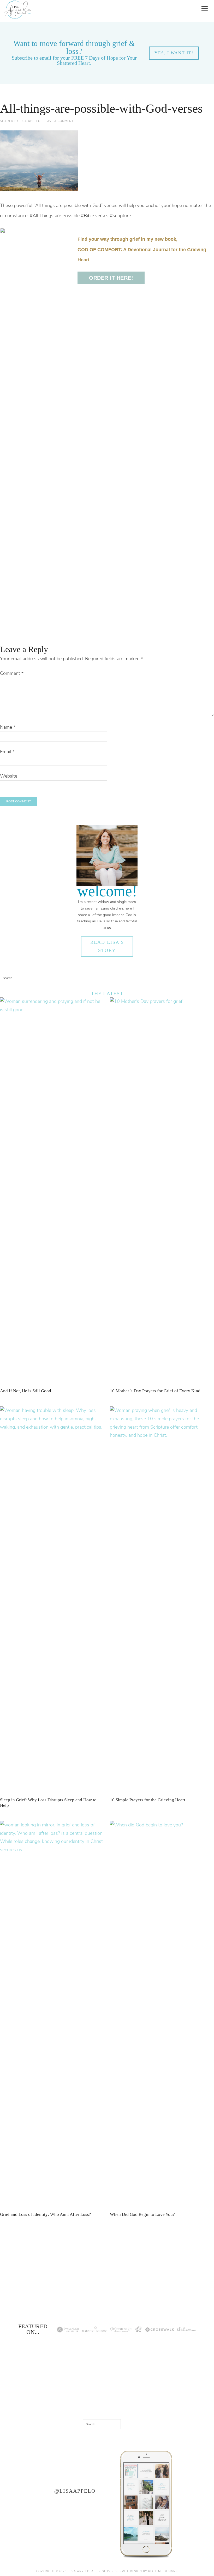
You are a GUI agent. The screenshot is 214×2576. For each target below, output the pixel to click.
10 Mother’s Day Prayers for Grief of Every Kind (155, 1391)
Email (7, 752)
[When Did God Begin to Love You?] (162, 1825)
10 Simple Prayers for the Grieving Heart (148, 1800)
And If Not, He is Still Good (26, 1391)
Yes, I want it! (174, 53)
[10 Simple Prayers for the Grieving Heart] (162, 1435)
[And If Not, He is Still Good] (52, 1010)
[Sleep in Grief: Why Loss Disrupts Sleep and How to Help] (52, 1427)
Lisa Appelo (18, 4)
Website (9, 776)
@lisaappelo (75, 2491)
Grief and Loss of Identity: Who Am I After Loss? (46, 2214)
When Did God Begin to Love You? (142, 2214)
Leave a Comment (58, 121)
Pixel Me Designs (163, 2571)
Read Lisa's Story (107, 946)
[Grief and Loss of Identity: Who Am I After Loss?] (52, 1850)
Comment (12, 673)
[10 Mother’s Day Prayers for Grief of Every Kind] (162, 1001)
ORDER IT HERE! (111, 278)
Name (8, 727)
